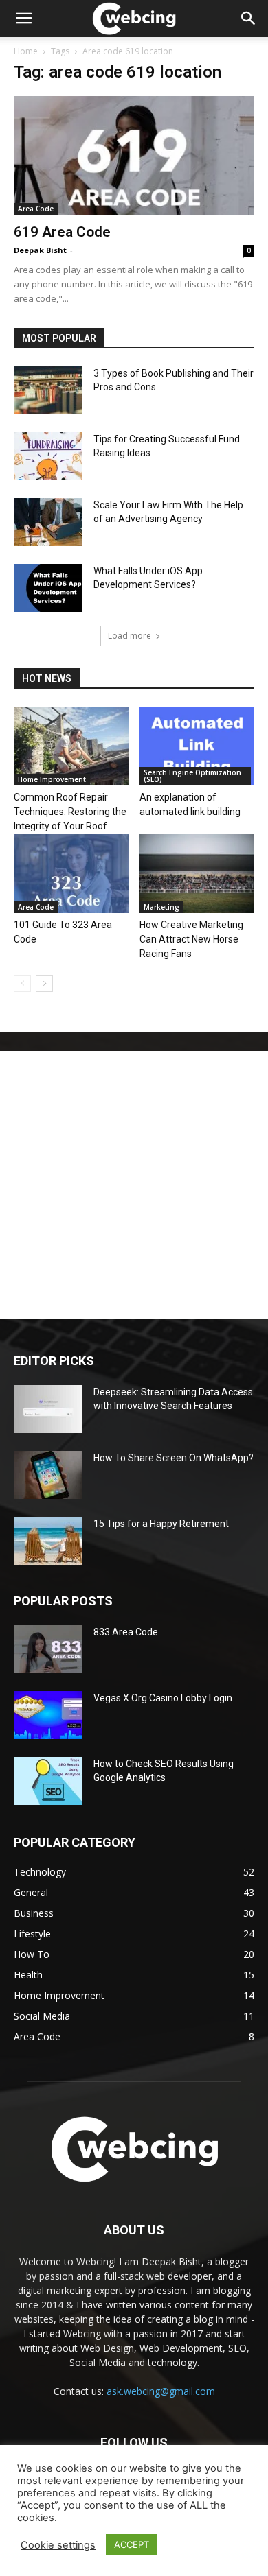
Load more (130, 636)
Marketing (161, 907)
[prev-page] (22, 983)
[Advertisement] (134, 1185)
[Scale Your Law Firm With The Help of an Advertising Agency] (48, 522)
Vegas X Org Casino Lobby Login (163, 1698)
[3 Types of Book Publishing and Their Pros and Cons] (48, 390)
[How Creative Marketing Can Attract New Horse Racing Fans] (197, 874)
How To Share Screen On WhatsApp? (174, 1458)
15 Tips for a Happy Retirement (161, 1524)
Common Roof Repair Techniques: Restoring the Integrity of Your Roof (70, 812)
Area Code (36, 209)
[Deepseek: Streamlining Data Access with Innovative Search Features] (48, 1409)
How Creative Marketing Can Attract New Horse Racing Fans (191, 939)
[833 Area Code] (48, 1649)
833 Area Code (126, 1632)
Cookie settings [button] (58, 2545)
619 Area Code (62, 232)
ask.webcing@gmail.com (161, 2391)
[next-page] (44, 983)
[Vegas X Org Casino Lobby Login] (48, 1715)
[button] (249, 19)
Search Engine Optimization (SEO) (192, 776)
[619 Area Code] (134, 155)
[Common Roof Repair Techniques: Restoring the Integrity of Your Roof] (71, 746)
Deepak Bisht (40, 250)
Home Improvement (52, 779)
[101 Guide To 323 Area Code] (71, 874)
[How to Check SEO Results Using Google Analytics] (48, 1781)
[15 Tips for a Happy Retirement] (48, 1541)
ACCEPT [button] (132, 2544)
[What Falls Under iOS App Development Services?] (48, 588)
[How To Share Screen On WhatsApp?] (48, 1475)
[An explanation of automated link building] (197, 746)
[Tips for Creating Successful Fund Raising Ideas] (48, 456)
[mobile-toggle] (23, 19)
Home (26, 51)
